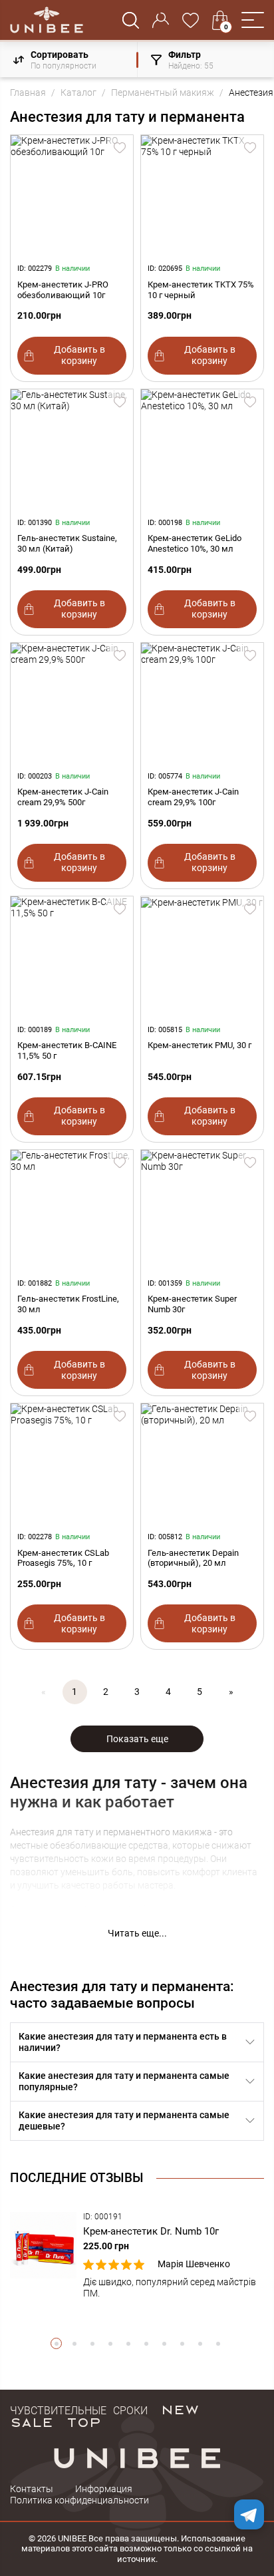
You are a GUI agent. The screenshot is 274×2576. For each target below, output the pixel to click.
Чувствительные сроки (79, 2409)
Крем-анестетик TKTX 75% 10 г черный (201, 290)
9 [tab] (200, 2343)
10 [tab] (218, 2343)
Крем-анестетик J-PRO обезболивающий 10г (63, 290)
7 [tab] (164, 2343)
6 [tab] (146, 2343)
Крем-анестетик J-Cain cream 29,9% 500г (63, 797)
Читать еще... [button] (137, 1933)
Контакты (32, 2489)
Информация (104, 2489)
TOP (84, 2422)
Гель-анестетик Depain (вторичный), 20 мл (193, 1558)
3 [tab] (92, 2343)
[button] (253, 20)
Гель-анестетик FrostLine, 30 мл (68, 1304)
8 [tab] (182, 2343)
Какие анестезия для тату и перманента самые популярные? (124, 2081)
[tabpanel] (137, 2256)
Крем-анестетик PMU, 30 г (200, 1045)
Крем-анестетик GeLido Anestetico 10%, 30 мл (195, 543)
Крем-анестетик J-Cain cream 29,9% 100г (193, 797)
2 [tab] (74, 2343)
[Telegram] (249, 2514)
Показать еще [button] (137, 1739)
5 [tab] (128, 2343)
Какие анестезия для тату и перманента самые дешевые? (124, 2120)
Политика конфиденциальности (79, 2500)
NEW (180, 2409)
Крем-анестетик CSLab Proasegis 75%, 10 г (63, 1558)
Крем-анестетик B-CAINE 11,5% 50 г (67, 1050)
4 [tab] (110, 2343)
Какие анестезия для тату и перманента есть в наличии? (123, 2042)
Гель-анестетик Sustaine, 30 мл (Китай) (67, 543)
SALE (32, 2422)
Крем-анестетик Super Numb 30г (192, 1304)
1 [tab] (56, 2343)
